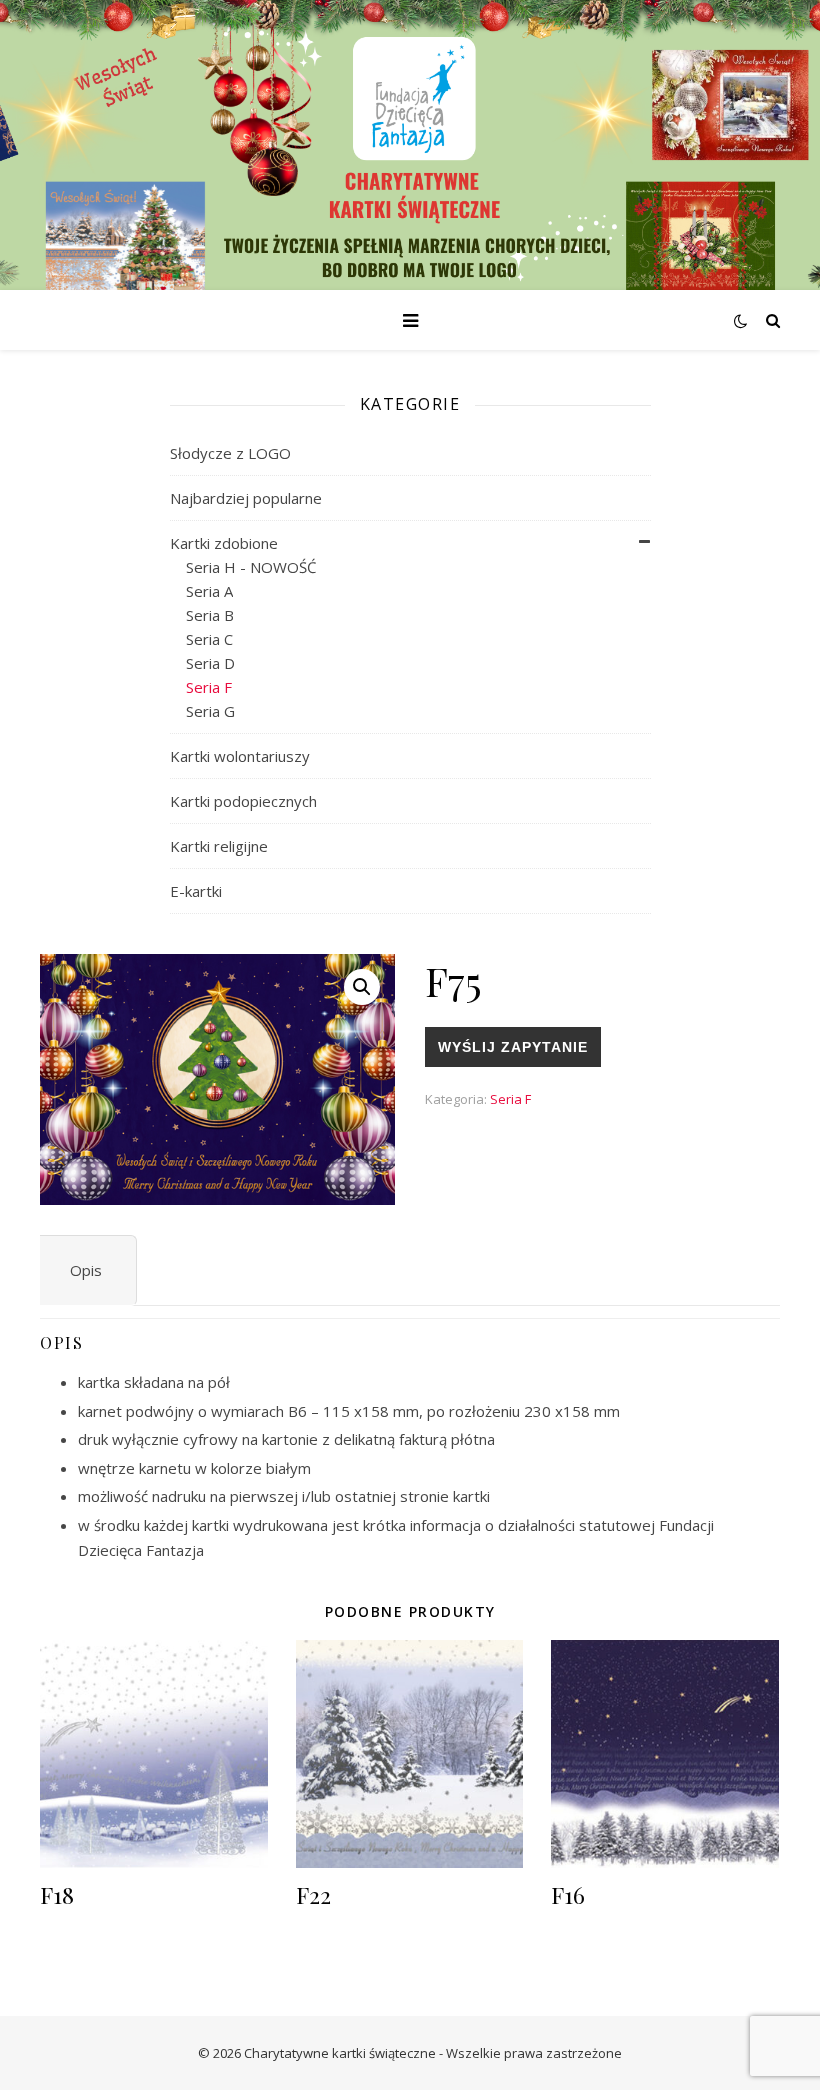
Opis (86, 1270)
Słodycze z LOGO (230, 453)
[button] (362, 987)
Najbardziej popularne (246, 498)
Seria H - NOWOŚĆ (251, 567)
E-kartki (196, 891)
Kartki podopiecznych (243, 801)
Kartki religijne (219, 846)
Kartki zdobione (224, 543)
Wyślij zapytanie (513, 1047)
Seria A (209, 591)
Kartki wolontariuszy (240, 756)
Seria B (210, 615)
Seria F (209, 687)
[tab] (86, 1270)
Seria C (209, 639)
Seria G (210, 711)
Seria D (210, 663)
